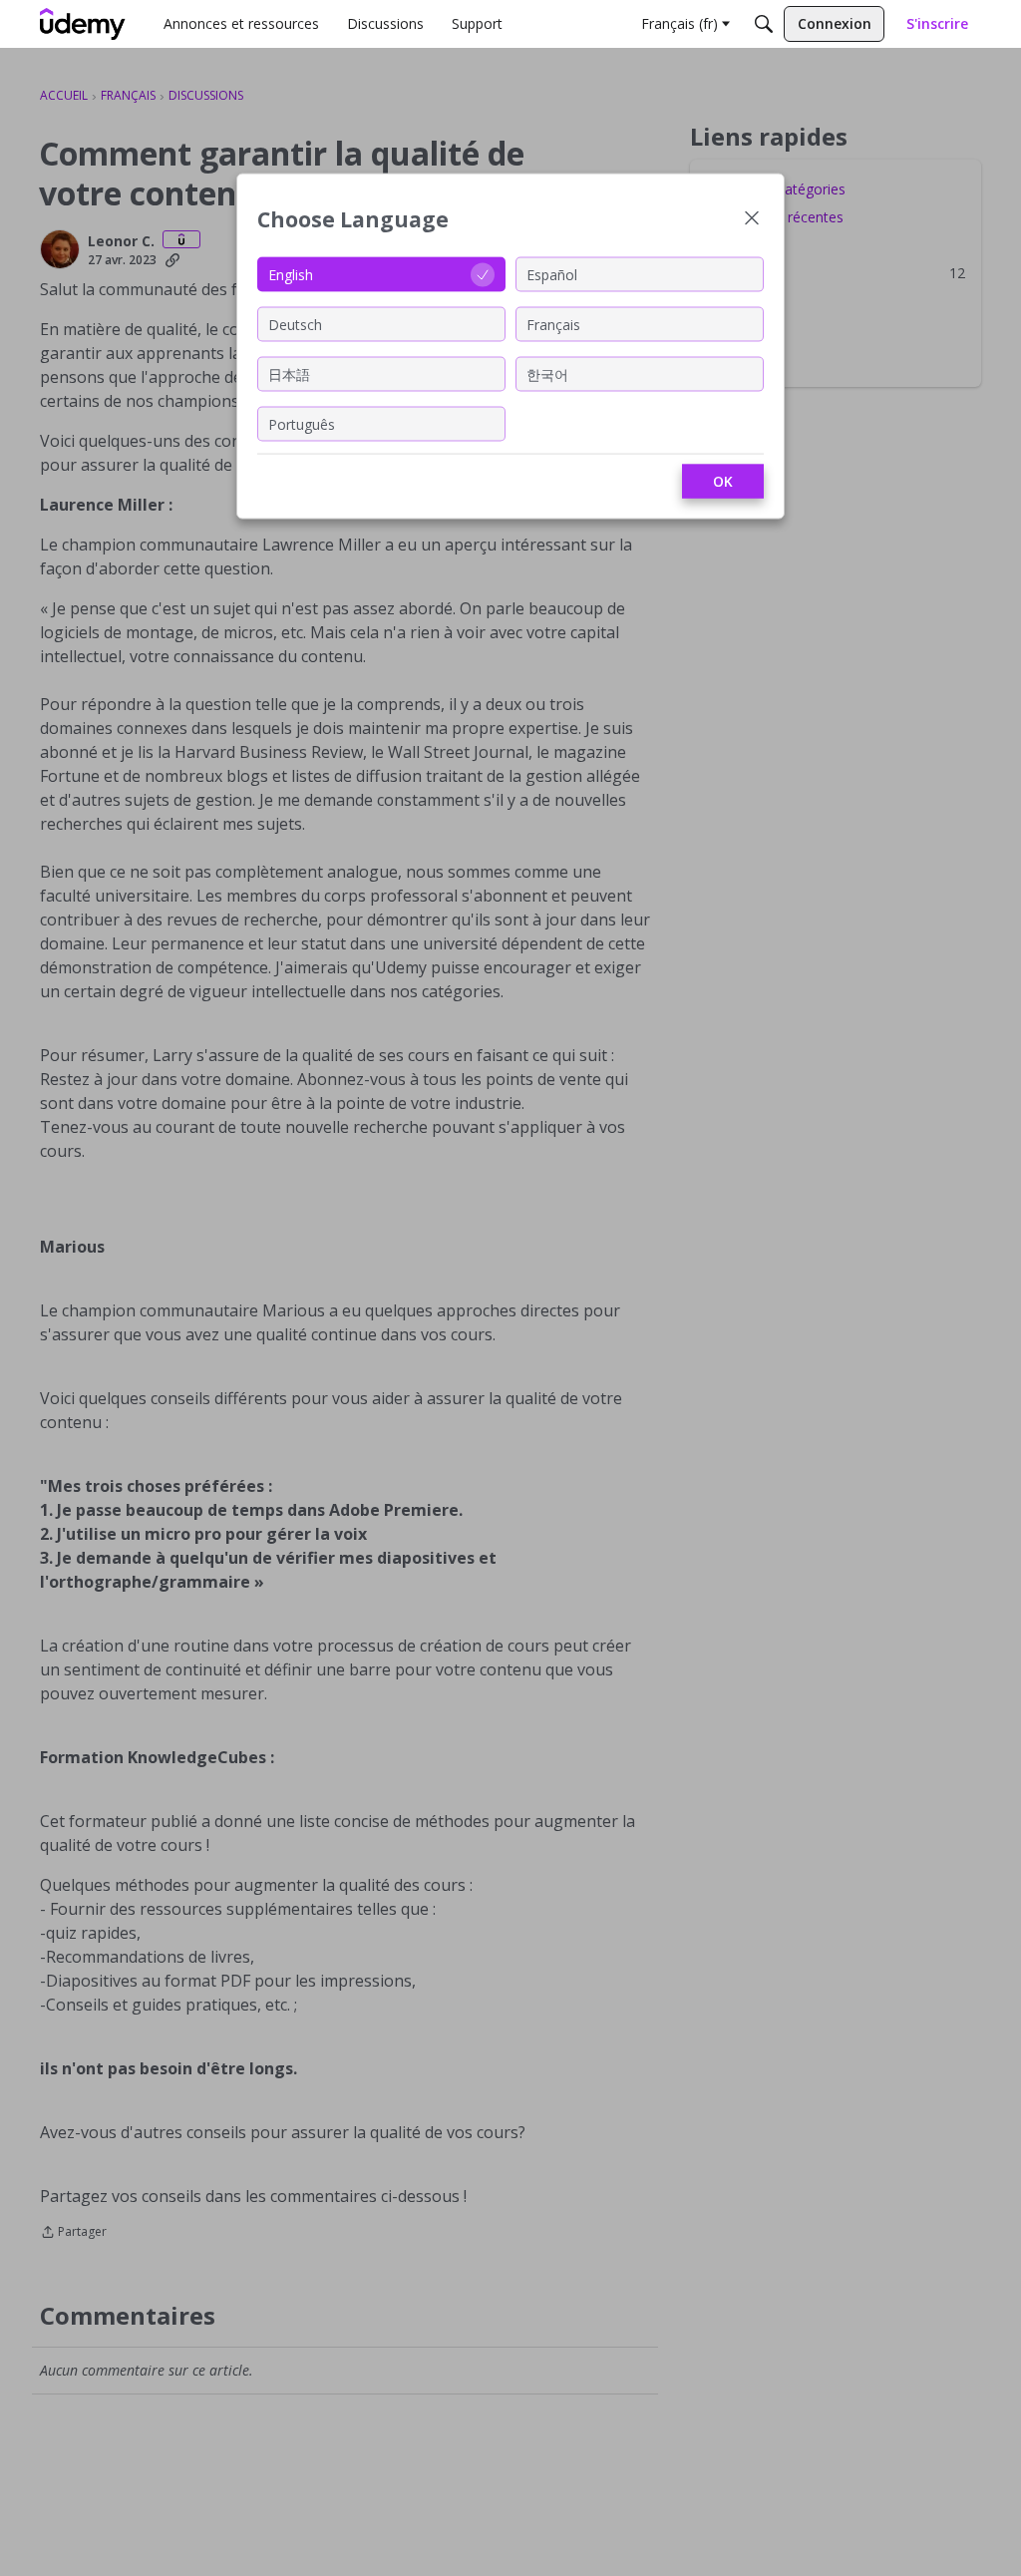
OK (723, 481)
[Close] (752, 220)
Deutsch (295, 324)
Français (553, 324)
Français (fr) (680, 23)
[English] (83, 24)
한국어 (547, 373)
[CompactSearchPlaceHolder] (764, 24)
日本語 (289, 373)
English (291, 274)
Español (552, 274)
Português (302, 423)
